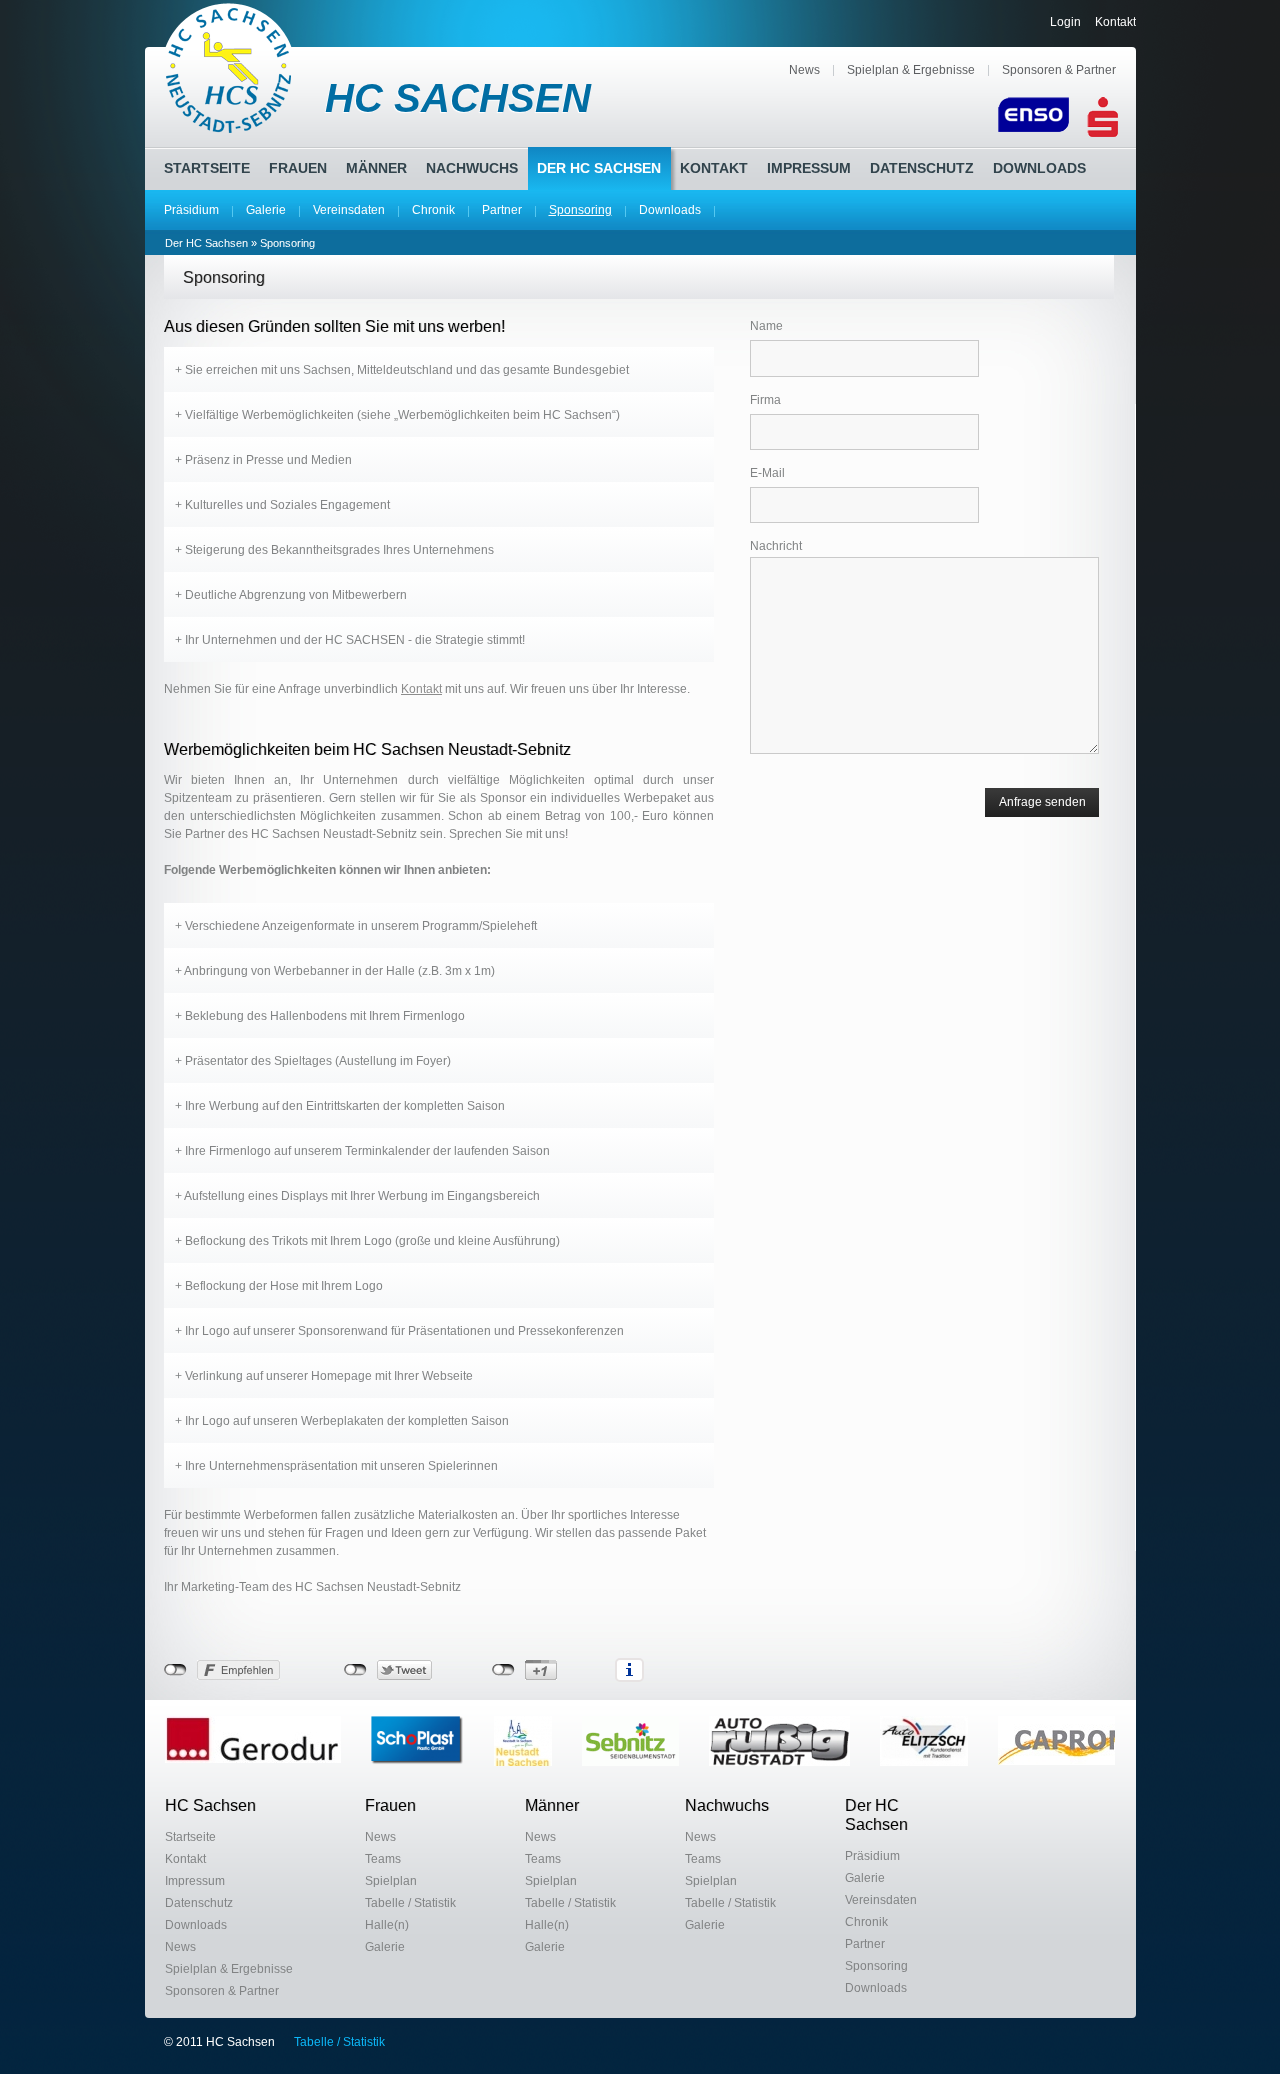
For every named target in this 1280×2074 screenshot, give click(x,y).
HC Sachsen (210, 1805)
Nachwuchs (472, 168)
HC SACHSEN (458, 98)
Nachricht (776, 546)
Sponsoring (580, 210)
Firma (765, 400)
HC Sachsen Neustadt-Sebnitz (230, 68)
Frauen (298, 168)
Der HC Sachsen (599, 168)
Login (1065, 22)
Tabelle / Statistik (410, 1903)
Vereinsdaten (349, 210)
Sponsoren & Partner (1059, 70)
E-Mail (767, 473)
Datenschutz (922, 168)
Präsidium (191, 210)
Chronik (433, 210)
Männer (376, 168)
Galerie (266, 210)
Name (766, 326)
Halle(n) (387, 1925)
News (804, 70)
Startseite (207, 168)
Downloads (670, 210)
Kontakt (1115, 22)
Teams (383, 1859)
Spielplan (391, 1881)
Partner (502, 210)
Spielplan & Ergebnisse (911, 70)
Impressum (809, 168)
